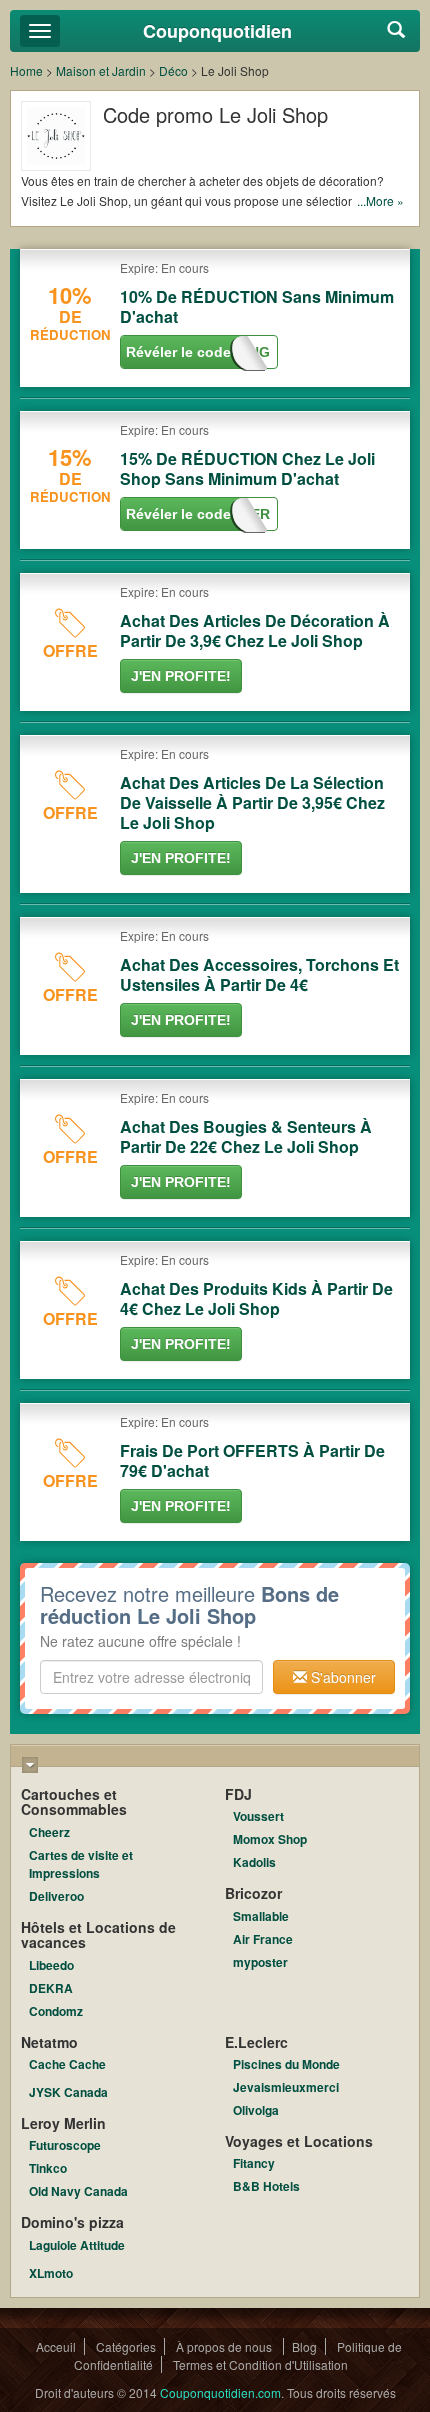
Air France (263, 1939)
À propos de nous (225, 2346)
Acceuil (56, 2346)
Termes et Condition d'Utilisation (260, 2364)
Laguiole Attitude (77, 2245)
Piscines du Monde (286, 2064)
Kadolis (254, 1862)
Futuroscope (65, 2145)
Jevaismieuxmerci (286, 2087)
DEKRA (51, 1988)
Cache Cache (67, 2064)
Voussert (258, 1816)
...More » (380, 200)
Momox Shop (270, 1839)
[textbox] (151, 1677)
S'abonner (341, 1677)
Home (26, 70)
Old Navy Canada (78, 2191)
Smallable (261, 1916)
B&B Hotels (266, 2186)
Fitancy (254, 2163)
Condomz (56, 2011)
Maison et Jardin (101, 70)
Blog (304, 2346)
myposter (260, 1962)
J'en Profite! (181, 676)
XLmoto (51, 2273)
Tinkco (48, 2168)
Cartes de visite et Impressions (81, 1864)
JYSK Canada (68, 2092)
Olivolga (256, 2110)
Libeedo (51, 1965)
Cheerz (49, 1832)
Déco (173, 70)
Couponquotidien (217, 31)
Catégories (126, 2346)
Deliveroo (56, 1896)
